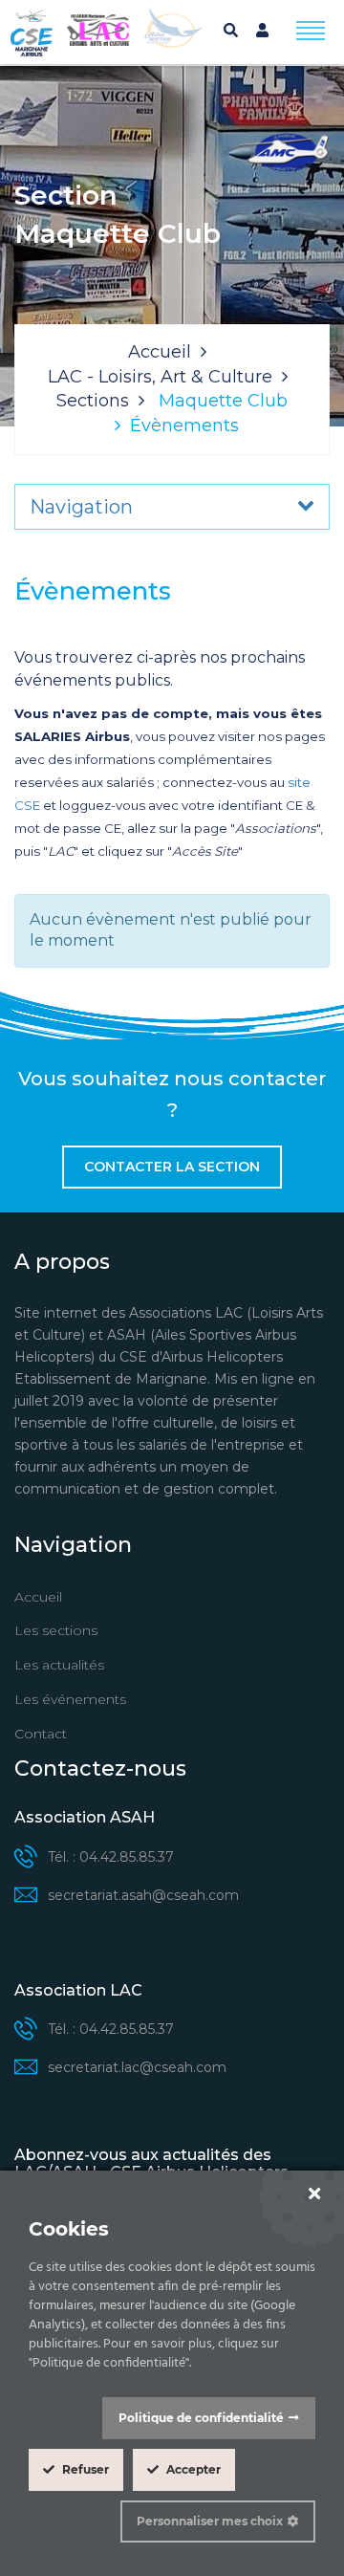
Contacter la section (172, 1167)
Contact (41, 1734)
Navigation (81, 507)
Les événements (70, 1699)
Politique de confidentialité (201, 2418)
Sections (93, 401)
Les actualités (59, 1665)
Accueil (160, 352)
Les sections (56, 1630)
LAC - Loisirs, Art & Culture (160, 377)
